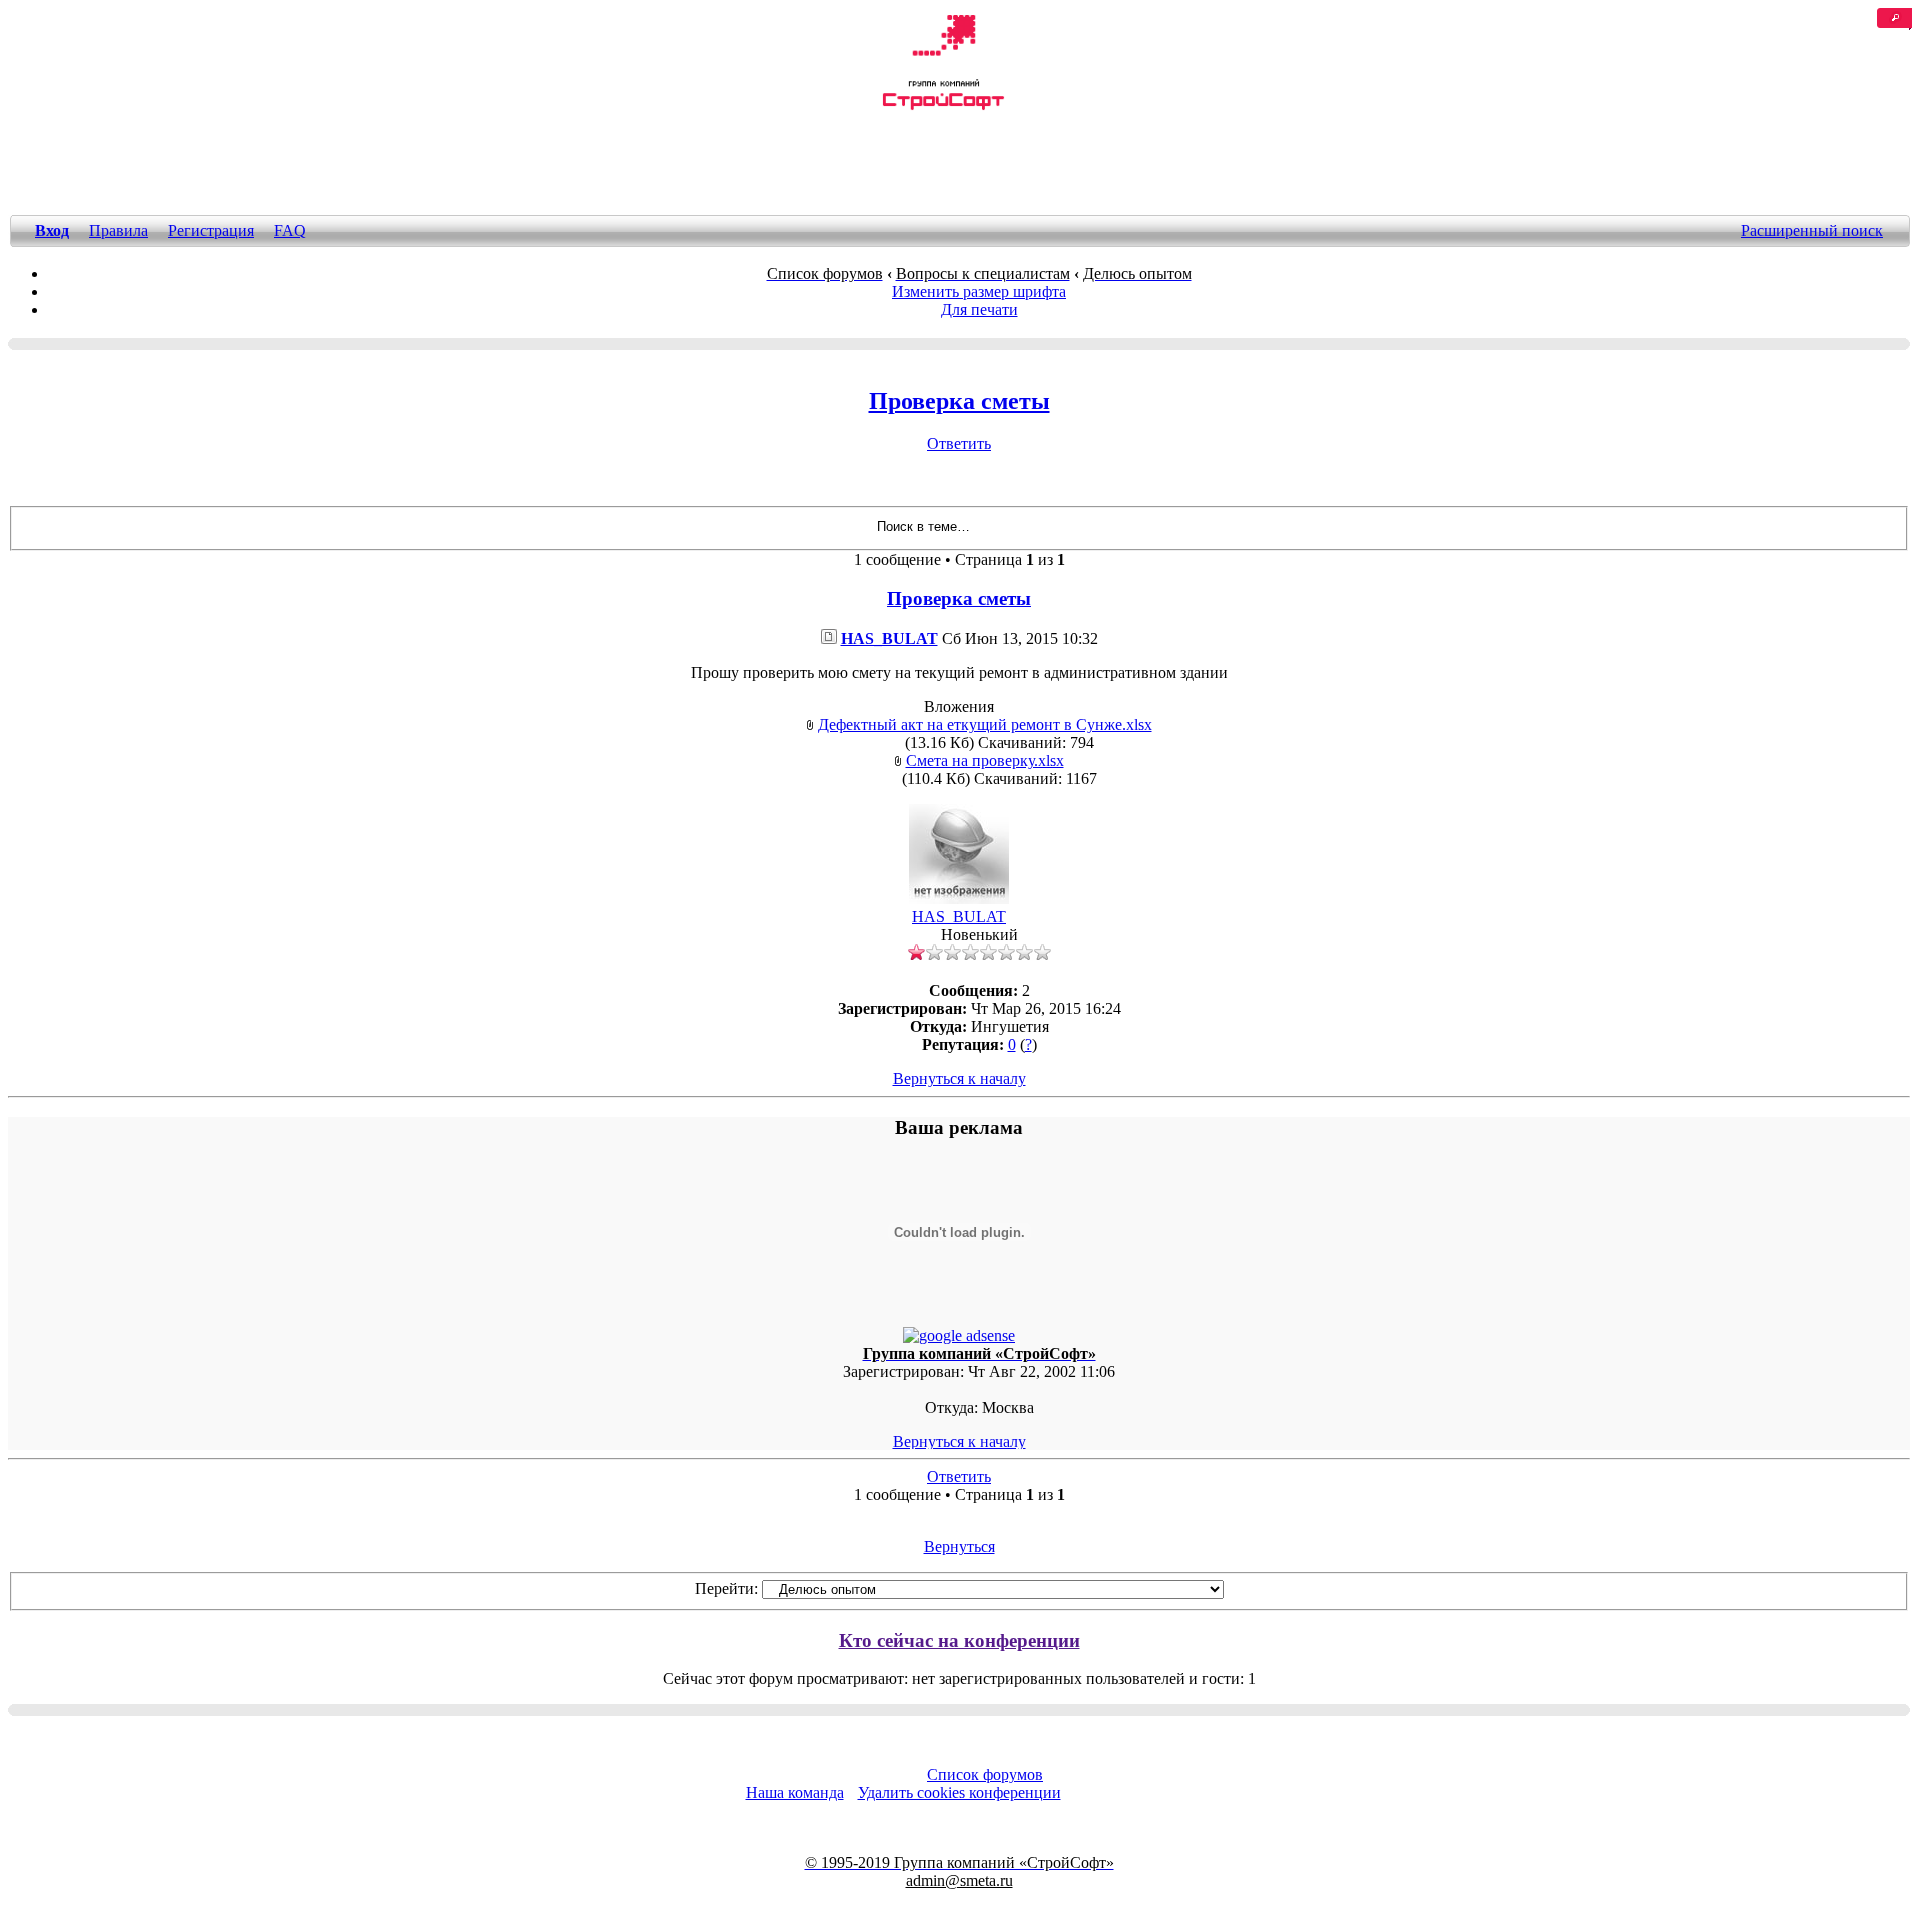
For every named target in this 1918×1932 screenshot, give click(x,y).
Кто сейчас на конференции (959, 1641)
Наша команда (795, 1793)
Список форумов (985, 1775)
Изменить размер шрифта (979, 291)
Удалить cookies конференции (959, 1793)
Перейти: (727, 1589)
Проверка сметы (959, 401)
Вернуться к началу (959, 1078)
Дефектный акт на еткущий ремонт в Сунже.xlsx (985, 725)
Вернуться (959, 1547)
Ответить (959, 443)
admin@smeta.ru (959, 1881)
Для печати (979, 309)
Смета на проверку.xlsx (985, 761)
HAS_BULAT (890, 639)
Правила (118, 230)
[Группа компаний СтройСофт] (943, 106)
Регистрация (211, 230)
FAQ (290, 230)
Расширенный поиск (1812, 230)
